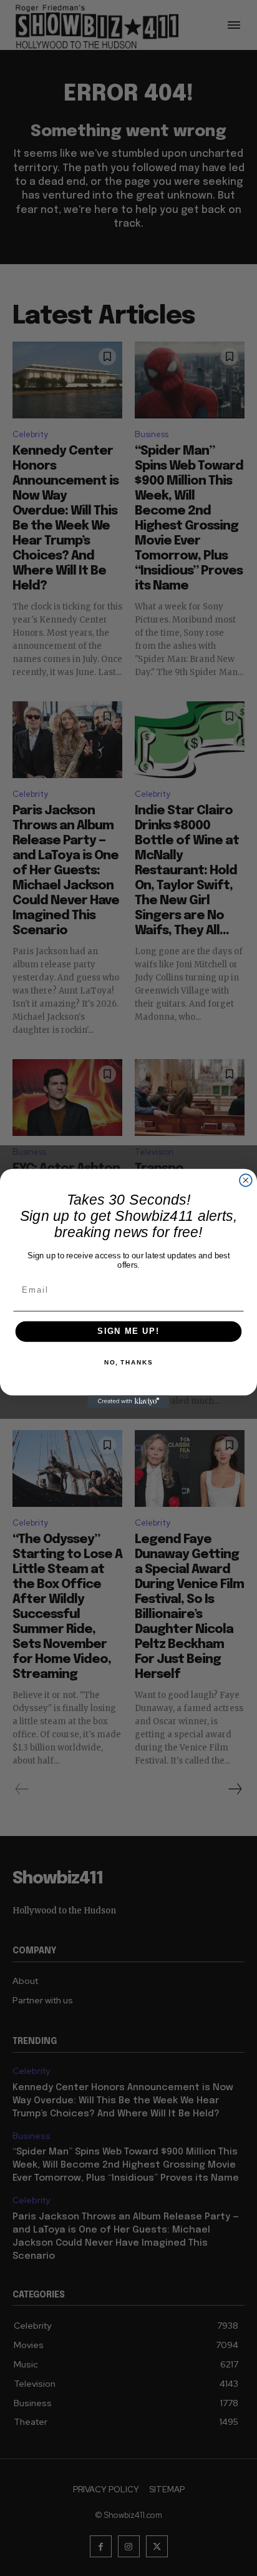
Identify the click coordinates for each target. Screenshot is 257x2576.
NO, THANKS (128, 1363)
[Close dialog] (246, 1180)
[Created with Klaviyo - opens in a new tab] (128, 1401)
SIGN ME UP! (128, 1331)
